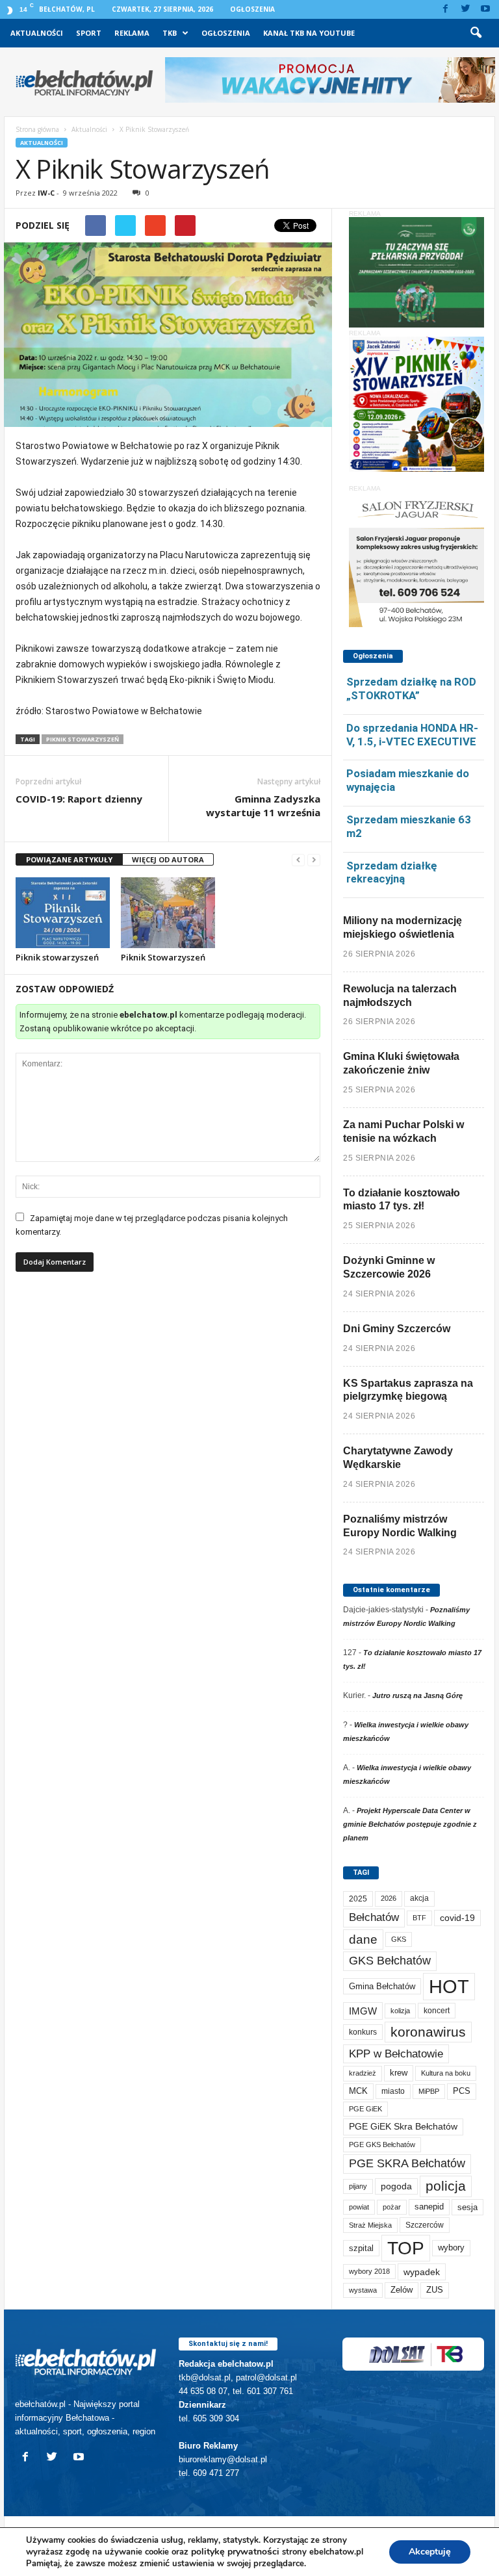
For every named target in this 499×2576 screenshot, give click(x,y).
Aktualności (37, 33)
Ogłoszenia (252, 9)
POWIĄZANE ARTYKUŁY (69, 859)
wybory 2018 (369, 2271)
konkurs (363, 2032)
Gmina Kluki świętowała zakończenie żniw (401, 1063)
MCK (358, 2091)
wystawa (363, 2290)
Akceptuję (430, 2552)
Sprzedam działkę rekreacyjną (392, 872)
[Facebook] (445, 9)
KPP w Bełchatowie (396, 2054)
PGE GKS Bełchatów (382, 2145)
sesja (467, 2207)
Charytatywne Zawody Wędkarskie (398, 1458)
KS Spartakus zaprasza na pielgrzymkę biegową (408, 1390)
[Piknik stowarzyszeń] (63, 912)
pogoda (396, 2186)
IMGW (363, 2011)
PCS (462, 2091)
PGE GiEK (365, 2109)
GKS (399, 1939)
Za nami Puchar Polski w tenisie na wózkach (403, 1131)
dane (363, 1939)
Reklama (132, 33)
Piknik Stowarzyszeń (163, 957)
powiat (359, 2207)
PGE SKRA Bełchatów (407, 2163)
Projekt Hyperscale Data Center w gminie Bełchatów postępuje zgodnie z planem (410, 1824)
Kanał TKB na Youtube (309, 33)
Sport (89, 33)
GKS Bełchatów (390, 1961)
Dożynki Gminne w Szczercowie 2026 (389, 1267)
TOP (406, 2248)
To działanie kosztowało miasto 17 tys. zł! (402, 1200)
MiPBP (429, 2091)
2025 (358, 1899)
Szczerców (425, 2225)
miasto (393, 2091)
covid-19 (457, 1918)
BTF (419, 1918)
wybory (451, 2248)
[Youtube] (485, 9)
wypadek (422, 2272)
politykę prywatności (235, 2552)
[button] (476, 33)
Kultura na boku (446, 2073)
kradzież (363, 2073)
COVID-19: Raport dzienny (79, 799)
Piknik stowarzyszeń (57, 957)
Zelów (402, 2290)
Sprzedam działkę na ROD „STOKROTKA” (411, 689)
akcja (419, 1898)
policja (446, 2186)
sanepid (429, 2207)
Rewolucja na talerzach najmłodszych (400, 996)
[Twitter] (465, 9)
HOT (449, 1986)
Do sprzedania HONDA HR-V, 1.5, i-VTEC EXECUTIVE (412, 735)
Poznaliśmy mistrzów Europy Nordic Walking (400, 1526)
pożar (392, 2207)
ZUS (435, 2290)
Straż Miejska (370, 2225)
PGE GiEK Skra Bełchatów (403, 2127)
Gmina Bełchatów (382, 1986)
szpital (361, 2248)
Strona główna (37, 129)
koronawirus (428, 2032)
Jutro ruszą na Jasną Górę (417, 1695)
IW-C (46, 193)
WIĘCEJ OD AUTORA (168, 859)
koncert (437, 2011)
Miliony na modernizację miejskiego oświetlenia (403, 927)
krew (399, 2073)
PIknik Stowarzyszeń (83, 739)
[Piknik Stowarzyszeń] (168, 912)
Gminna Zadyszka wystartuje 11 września (263, 805)
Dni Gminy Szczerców (397, 1329)
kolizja (400, 2011)
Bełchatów (374, 1917)
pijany (358, 2186)
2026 (389, 1898)
